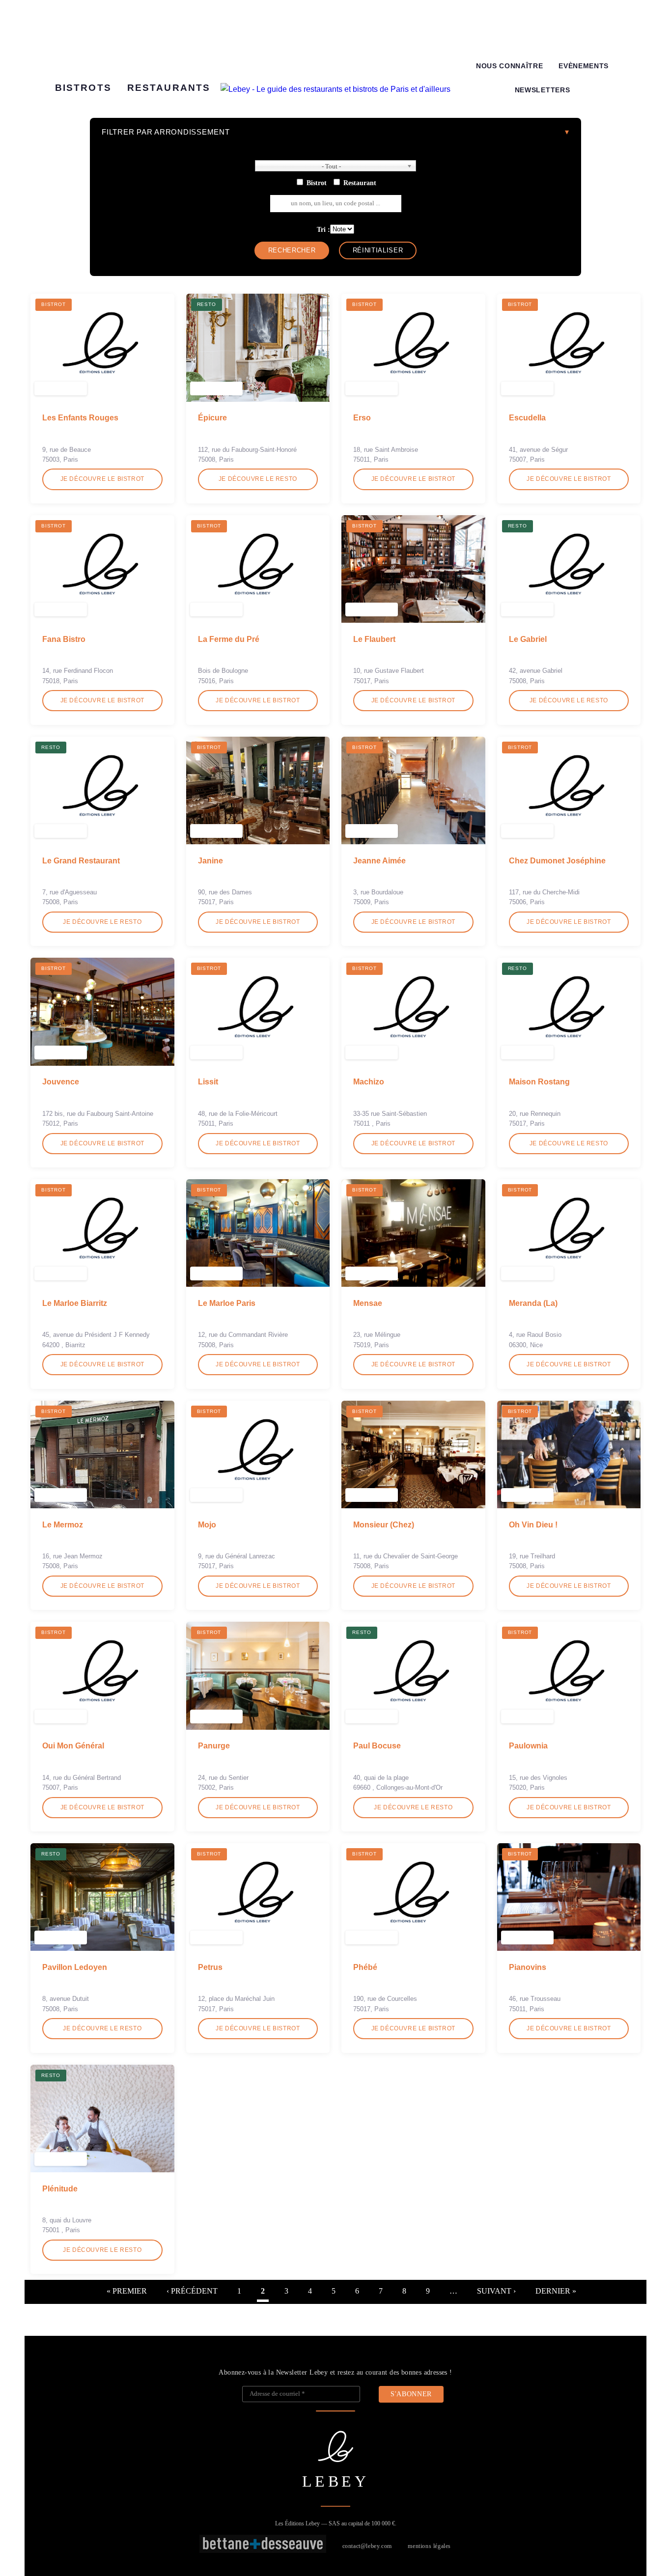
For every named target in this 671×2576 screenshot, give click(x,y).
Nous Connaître (510, 66)
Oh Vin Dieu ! (533, 1525)
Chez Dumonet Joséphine (557, 861)
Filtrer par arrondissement (166, 132)
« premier (127, 2291)
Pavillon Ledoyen (75, 1967)
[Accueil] (335, 89)
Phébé (365, 1967)
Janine (210, 861)
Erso (362, 418)
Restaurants (169, 88)
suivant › (496, 2291)
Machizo (369, 1082)
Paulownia (528, 1746)
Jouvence (61, 1082)
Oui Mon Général (73, 1746)
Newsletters (542, 90)
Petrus (210, 1967)
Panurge (214, 1746)
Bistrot (317, 183)
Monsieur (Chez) (384, 1525)
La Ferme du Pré (229, 639)
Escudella (527, 418)
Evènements (584, 66)
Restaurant (360, 183)
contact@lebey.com (367, 2546)
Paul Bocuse (377, 1746)
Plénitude (60, 2189)
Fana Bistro (64, 639)
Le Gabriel (528, 639)
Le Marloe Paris (227, 1303)
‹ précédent (192, 2291)
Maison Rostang (539, 1082)
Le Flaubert (374, 639)
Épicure (212, 418)
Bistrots (83, 88)
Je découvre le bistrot (102, 479)
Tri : (323, 229)
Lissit (208, 1082)
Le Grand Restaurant (81, 861)
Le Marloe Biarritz (75, 1303)
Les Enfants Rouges (80, 418)
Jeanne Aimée (379, 861)
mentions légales (429, 2546)
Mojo (207, 1525)
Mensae (368, 1303)
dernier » (556, 2291)
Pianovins (528, 1967)
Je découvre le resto (258, 479)
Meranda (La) (533, 1303)
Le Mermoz (63, 1525)
